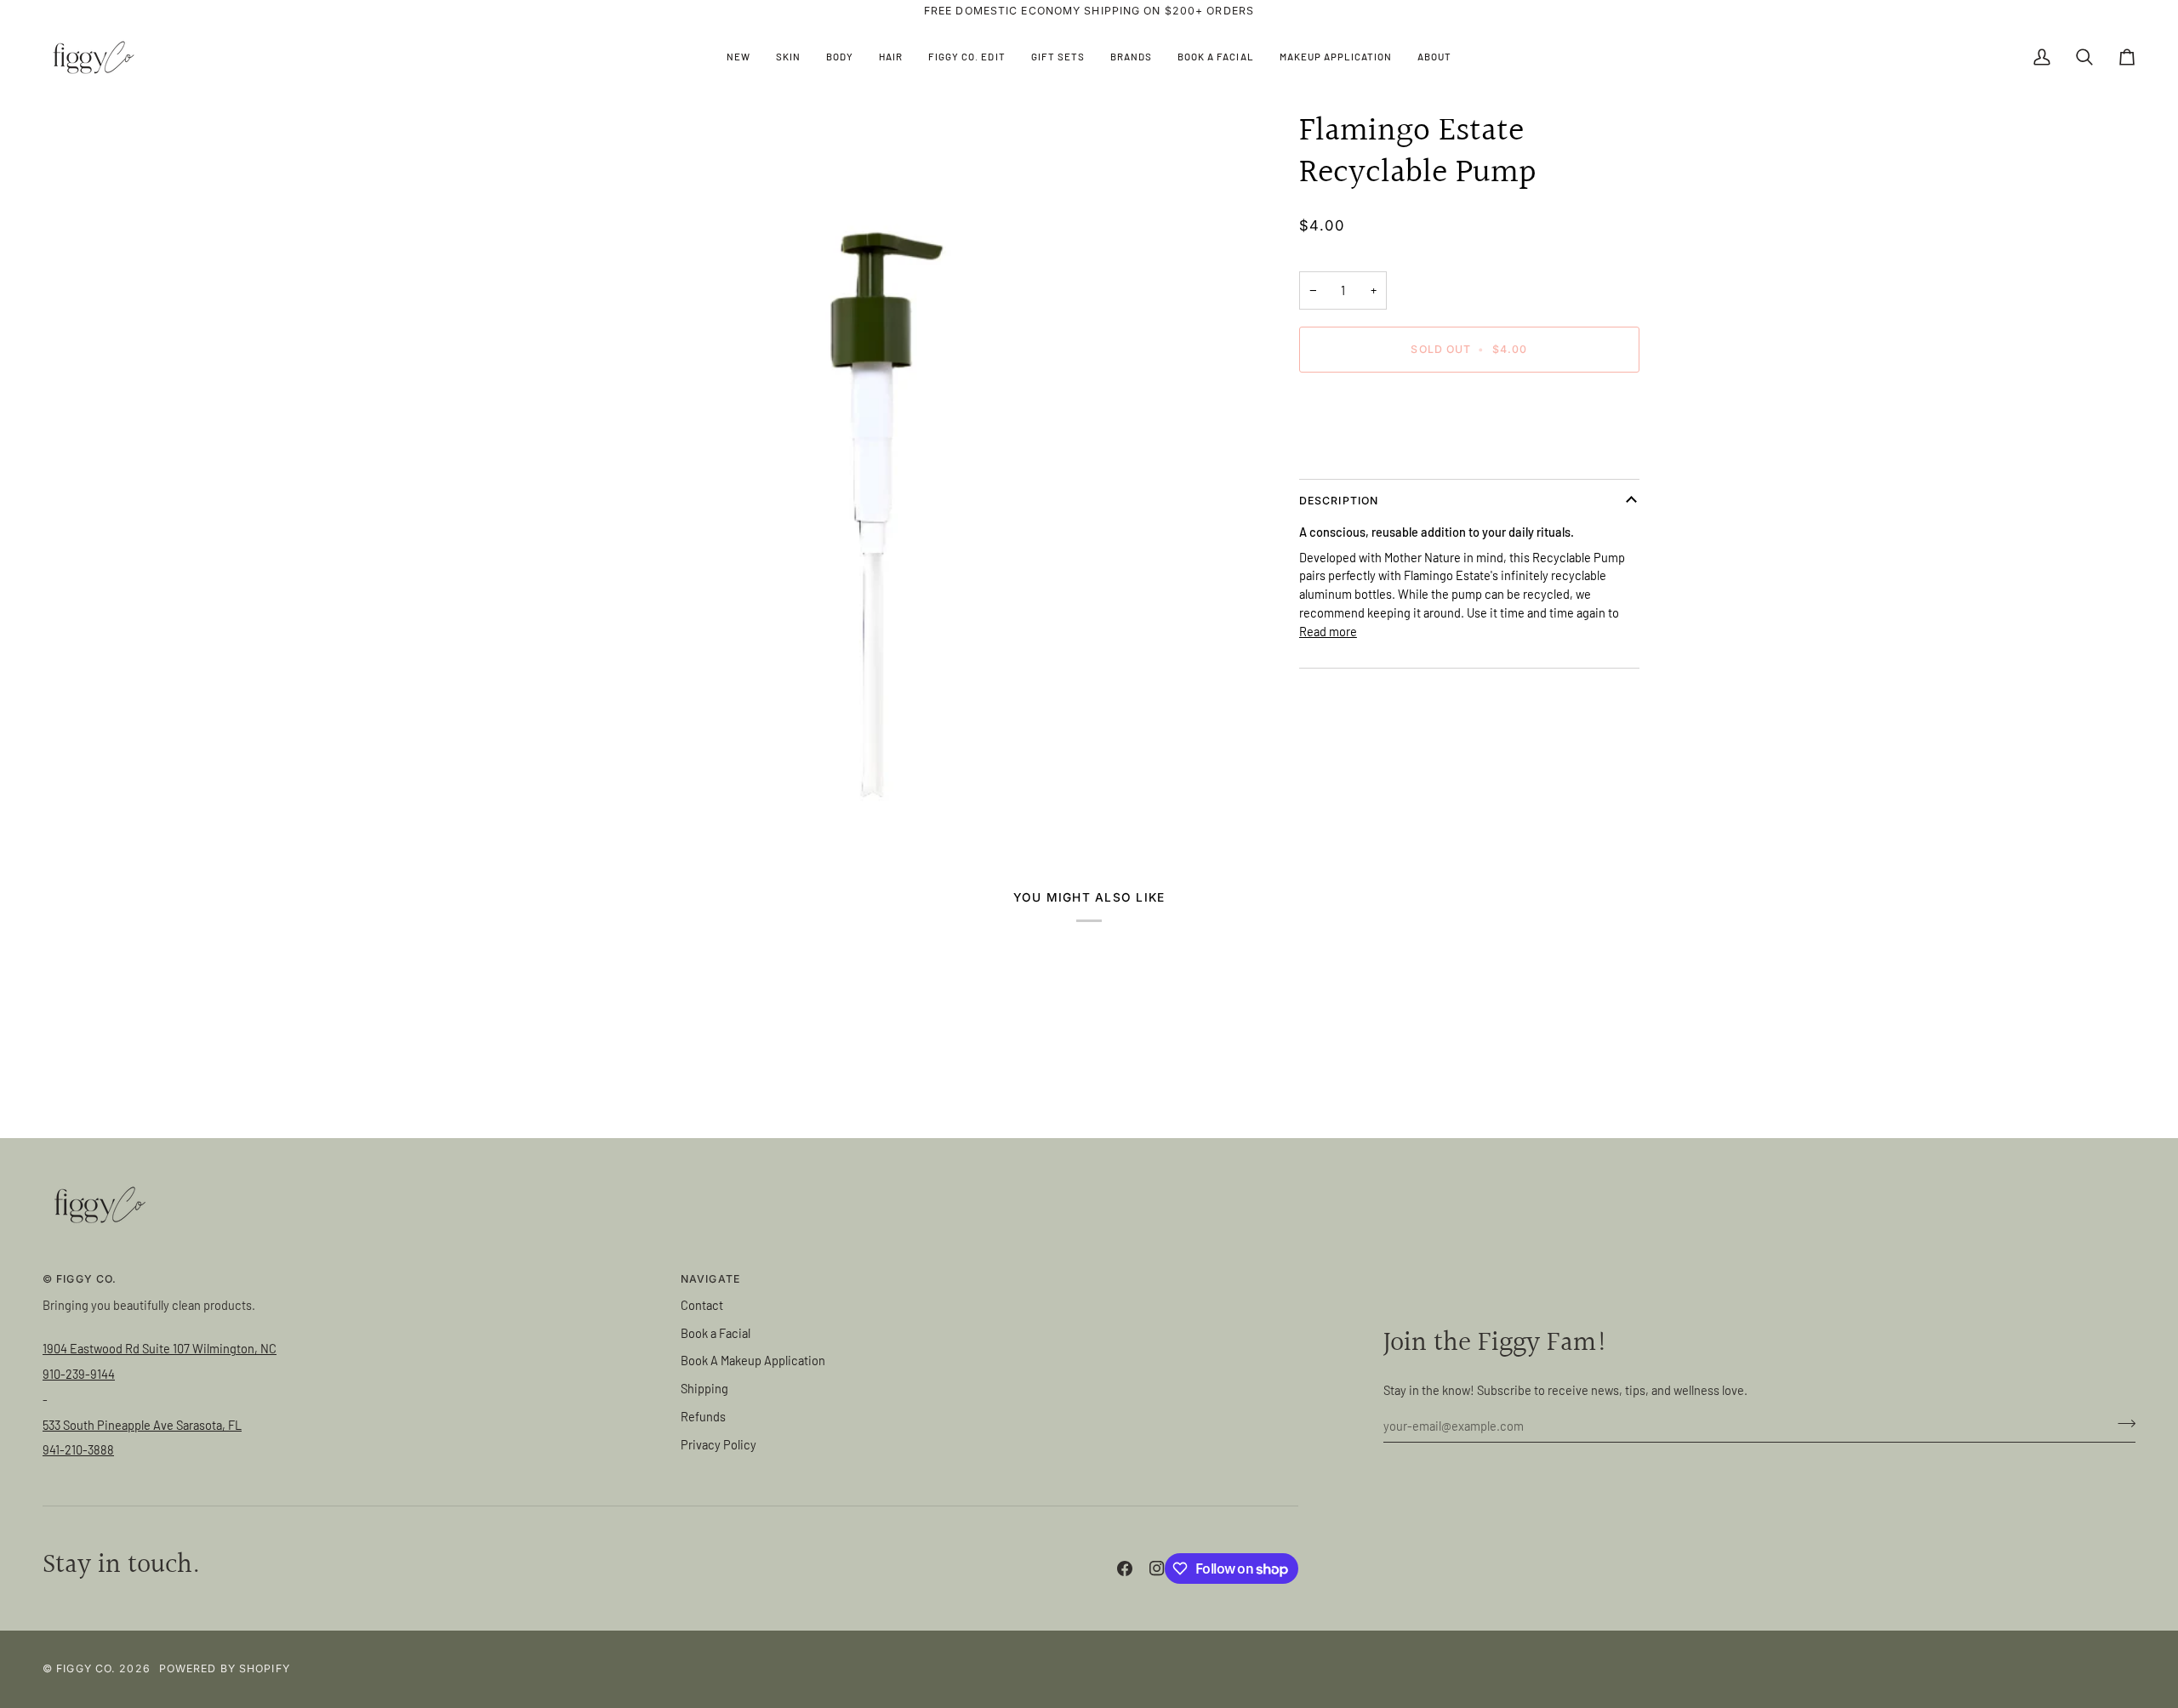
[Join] (2121, 1423)
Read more (1328, 631)
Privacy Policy (718, 1444)
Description (1339, 501)
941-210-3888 (78, 1449)
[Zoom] (874, 470)
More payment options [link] (1359, 452)
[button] (788, 57)
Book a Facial (716, 1333)
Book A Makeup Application (753, 1360)
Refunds (703, 1416)
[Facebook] (1125, 1569)
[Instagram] (1157, 1569)
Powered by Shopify (225, 1668)
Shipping (704, 1388)
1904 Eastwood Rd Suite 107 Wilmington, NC (160, 1348)
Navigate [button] (710, 1279)
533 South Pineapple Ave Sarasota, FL (142, 1425)
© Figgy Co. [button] (80, 1279)
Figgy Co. (86, 1668)
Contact (702, 1305)
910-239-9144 (79, 1374)
